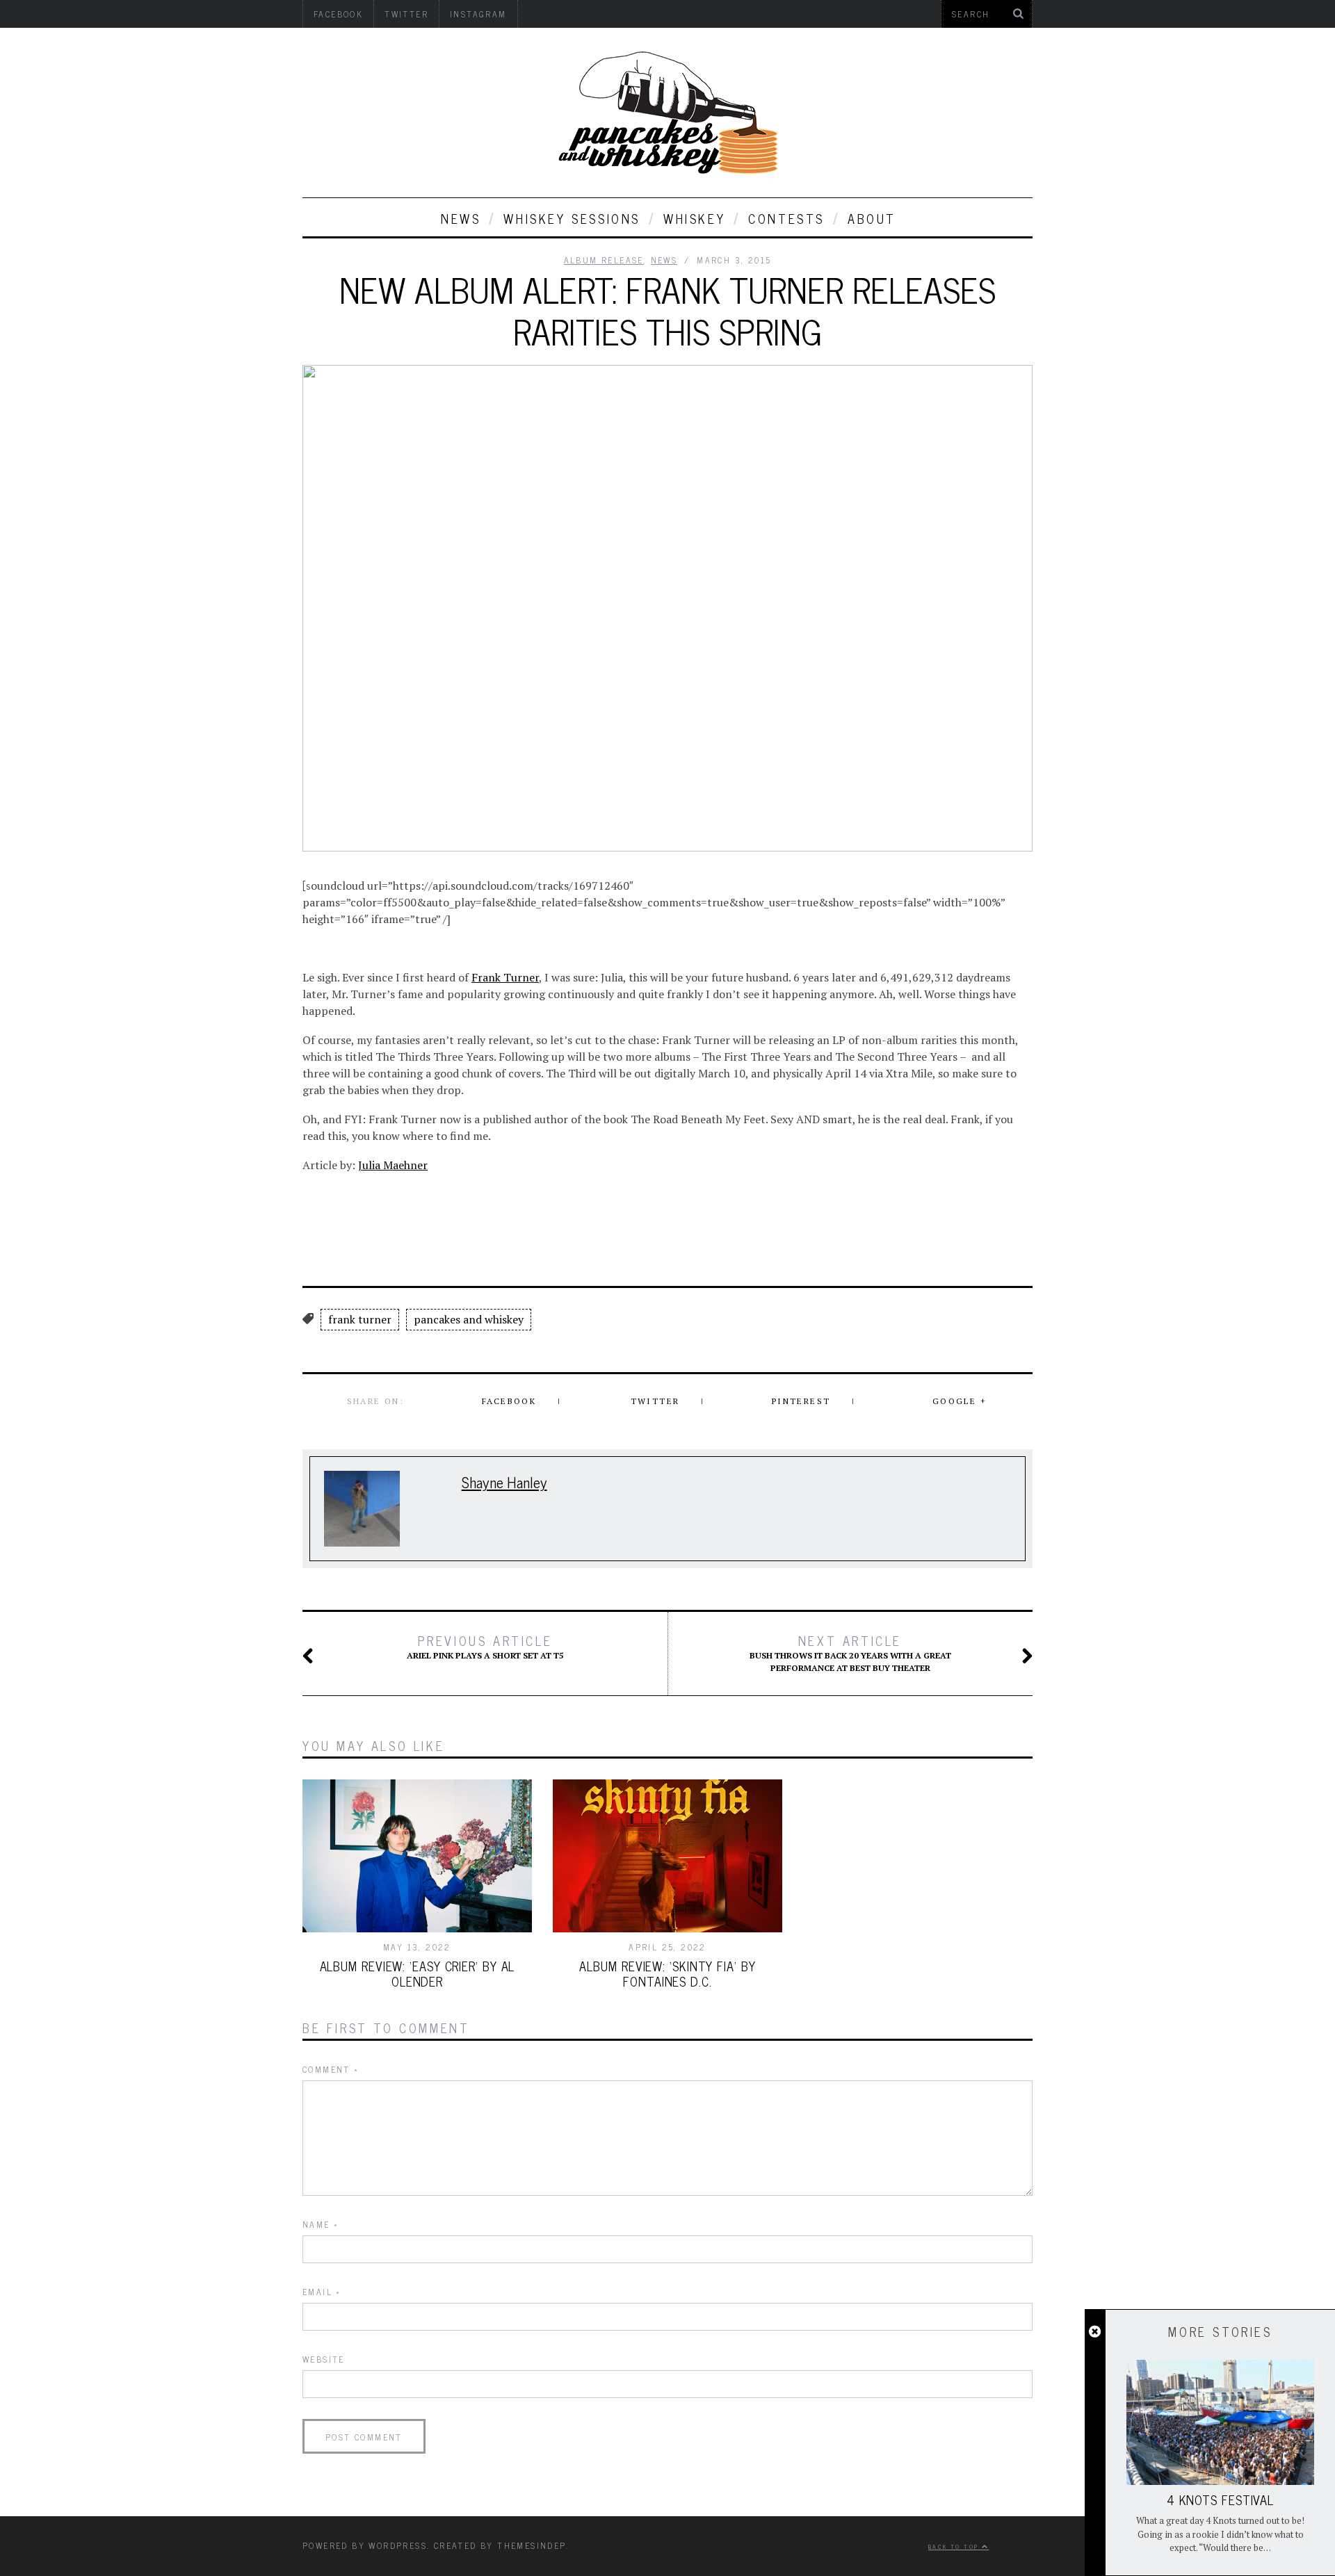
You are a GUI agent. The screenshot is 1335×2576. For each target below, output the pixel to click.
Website (324, 2359)
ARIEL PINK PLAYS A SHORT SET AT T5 (485, 1647)
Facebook (509, 1401)
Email (322, 2292)
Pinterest (801, 1401)
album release (604, 260)
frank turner (360, 1319)
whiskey (694, 218)
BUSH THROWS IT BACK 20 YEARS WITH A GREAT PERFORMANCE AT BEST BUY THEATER (850, 1653)
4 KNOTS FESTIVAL (1220, 2500)
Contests (786, 218)
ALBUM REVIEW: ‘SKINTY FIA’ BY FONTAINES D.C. (667, 1973)
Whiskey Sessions (572, 218)
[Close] (1095, 2332)
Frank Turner (505, 977)
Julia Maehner (393, 1165)
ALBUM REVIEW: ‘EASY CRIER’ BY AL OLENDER (418, 1973)
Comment (331, 2069)
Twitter (655, 1401)
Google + (960, 1401)
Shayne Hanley (504, 1482)
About (872, 218)
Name (321, 2224)
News (461, 218)
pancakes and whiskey (469, 1319)
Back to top (955, 2546)
